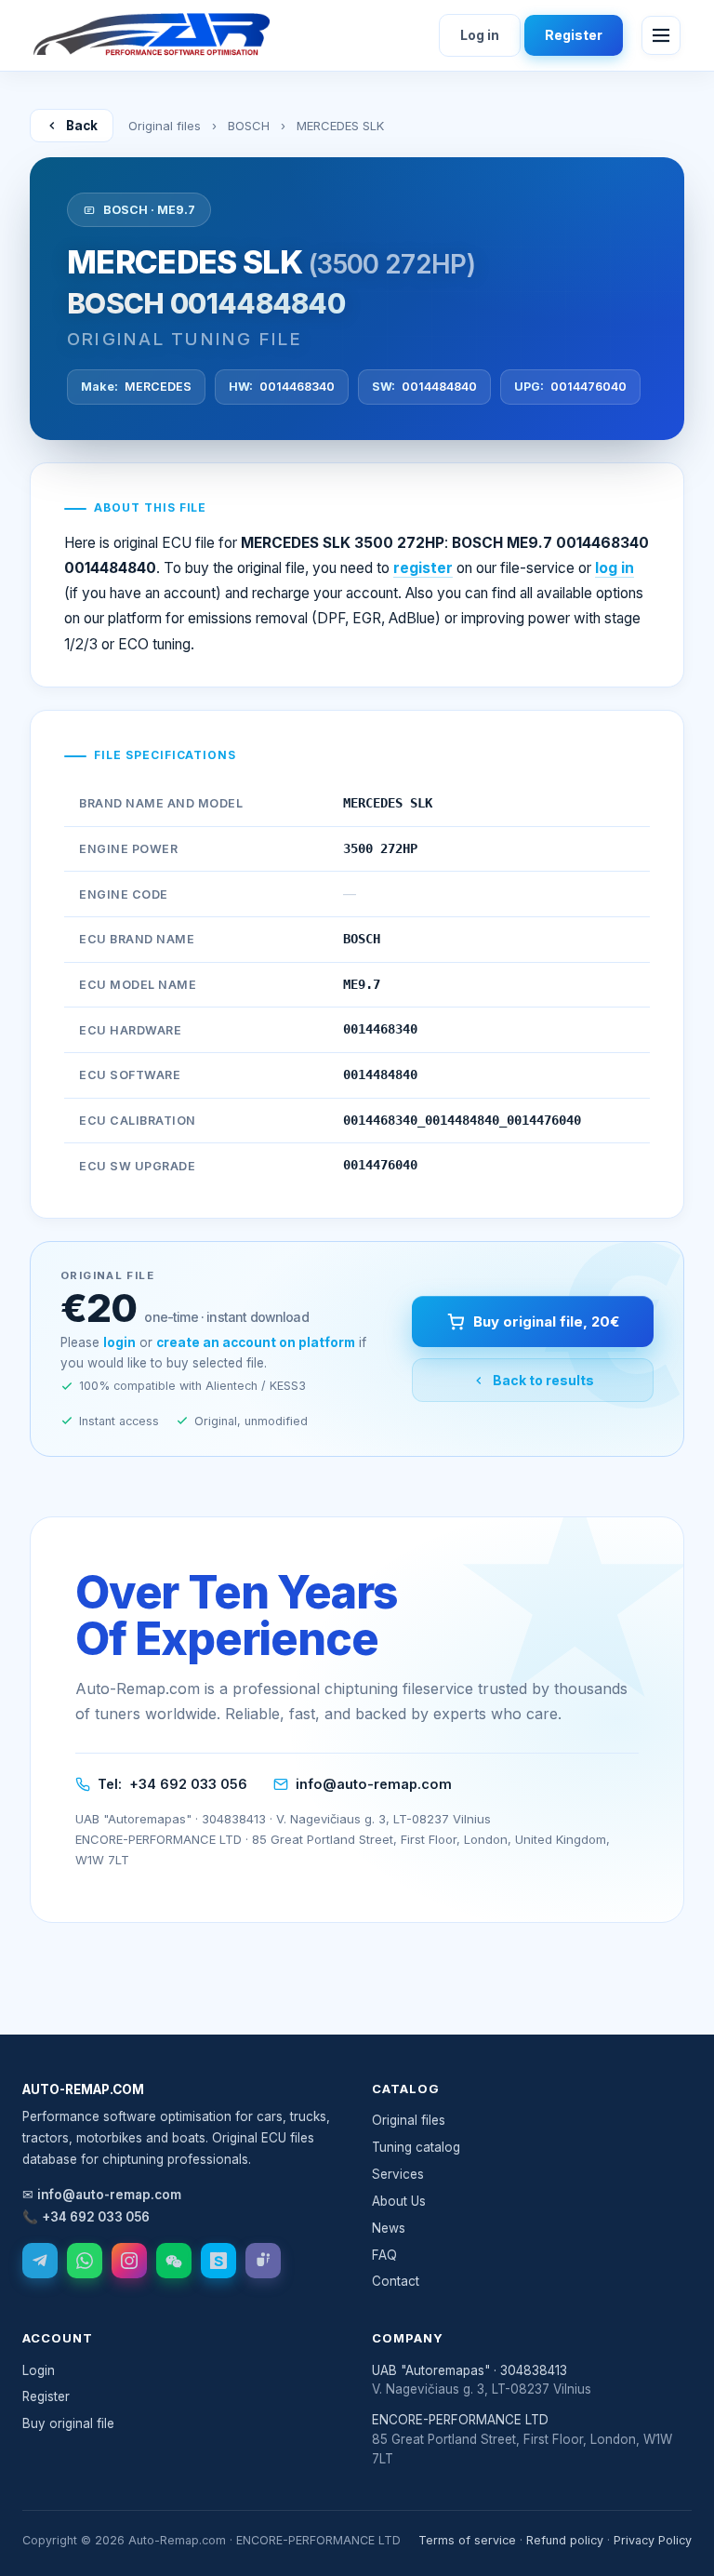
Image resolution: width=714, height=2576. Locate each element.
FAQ (384, 2255)
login (119, 1342)
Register (574, 35)
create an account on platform (256, 1342)
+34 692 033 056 (188, 1784)
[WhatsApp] (85, 2261)
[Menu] (661, 35)
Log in (480, 35)
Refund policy (565, 2540)
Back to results (543, 1380)
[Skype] (218, 2261)
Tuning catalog (416, 2147)
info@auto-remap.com (374, 1784)
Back (82, 126)
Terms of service (467, 2540)
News (389, 2228)
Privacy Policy (653, 2540)
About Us (399, 2201)
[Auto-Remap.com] (152, 35)
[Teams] (263, 2261)
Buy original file (68, 2423)
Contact (396, 2281)
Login (39, 2370)
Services (398, 2174)
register (423, 568)
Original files (165, 126)
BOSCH (249, 126)
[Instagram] (129, 2261)
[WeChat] (174, 2261)
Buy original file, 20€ (546, 1321)
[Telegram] (40, 2261)
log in (615, 568)
